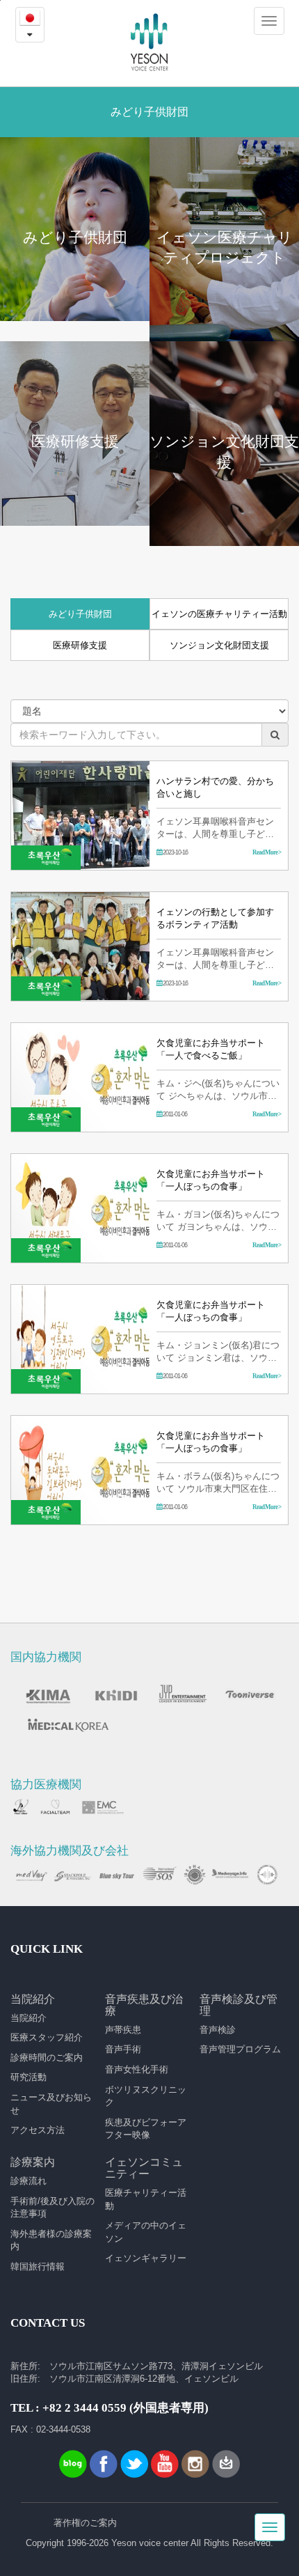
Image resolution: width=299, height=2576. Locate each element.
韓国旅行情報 (38, 2266)
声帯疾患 (123, 2030)
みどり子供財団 (80, 614)
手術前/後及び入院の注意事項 (52, 2208)
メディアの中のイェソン (146, 2232)
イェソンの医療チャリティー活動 (219, 614)
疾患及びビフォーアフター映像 (146, 2129)
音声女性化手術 (137, 2069)
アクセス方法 (38, 2130)
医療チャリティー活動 (146, 2199)
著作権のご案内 (85, 2523)
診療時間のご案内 (47, 2058)
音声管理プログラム (240, 2049)
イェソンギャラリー (146, 2258)
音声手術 (123, 2049)
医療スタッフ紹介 (47, 2037)
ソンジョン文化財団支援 (219, 645)
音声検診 (218, 2030)
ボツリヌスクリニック (146, 2096)
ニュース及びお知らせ (51, 2104)
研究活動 (29, 2077)
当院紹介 (29, 2018)
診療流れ (29, 2181)
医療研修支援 (80, 645)
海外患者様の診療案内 (51, 2240)
